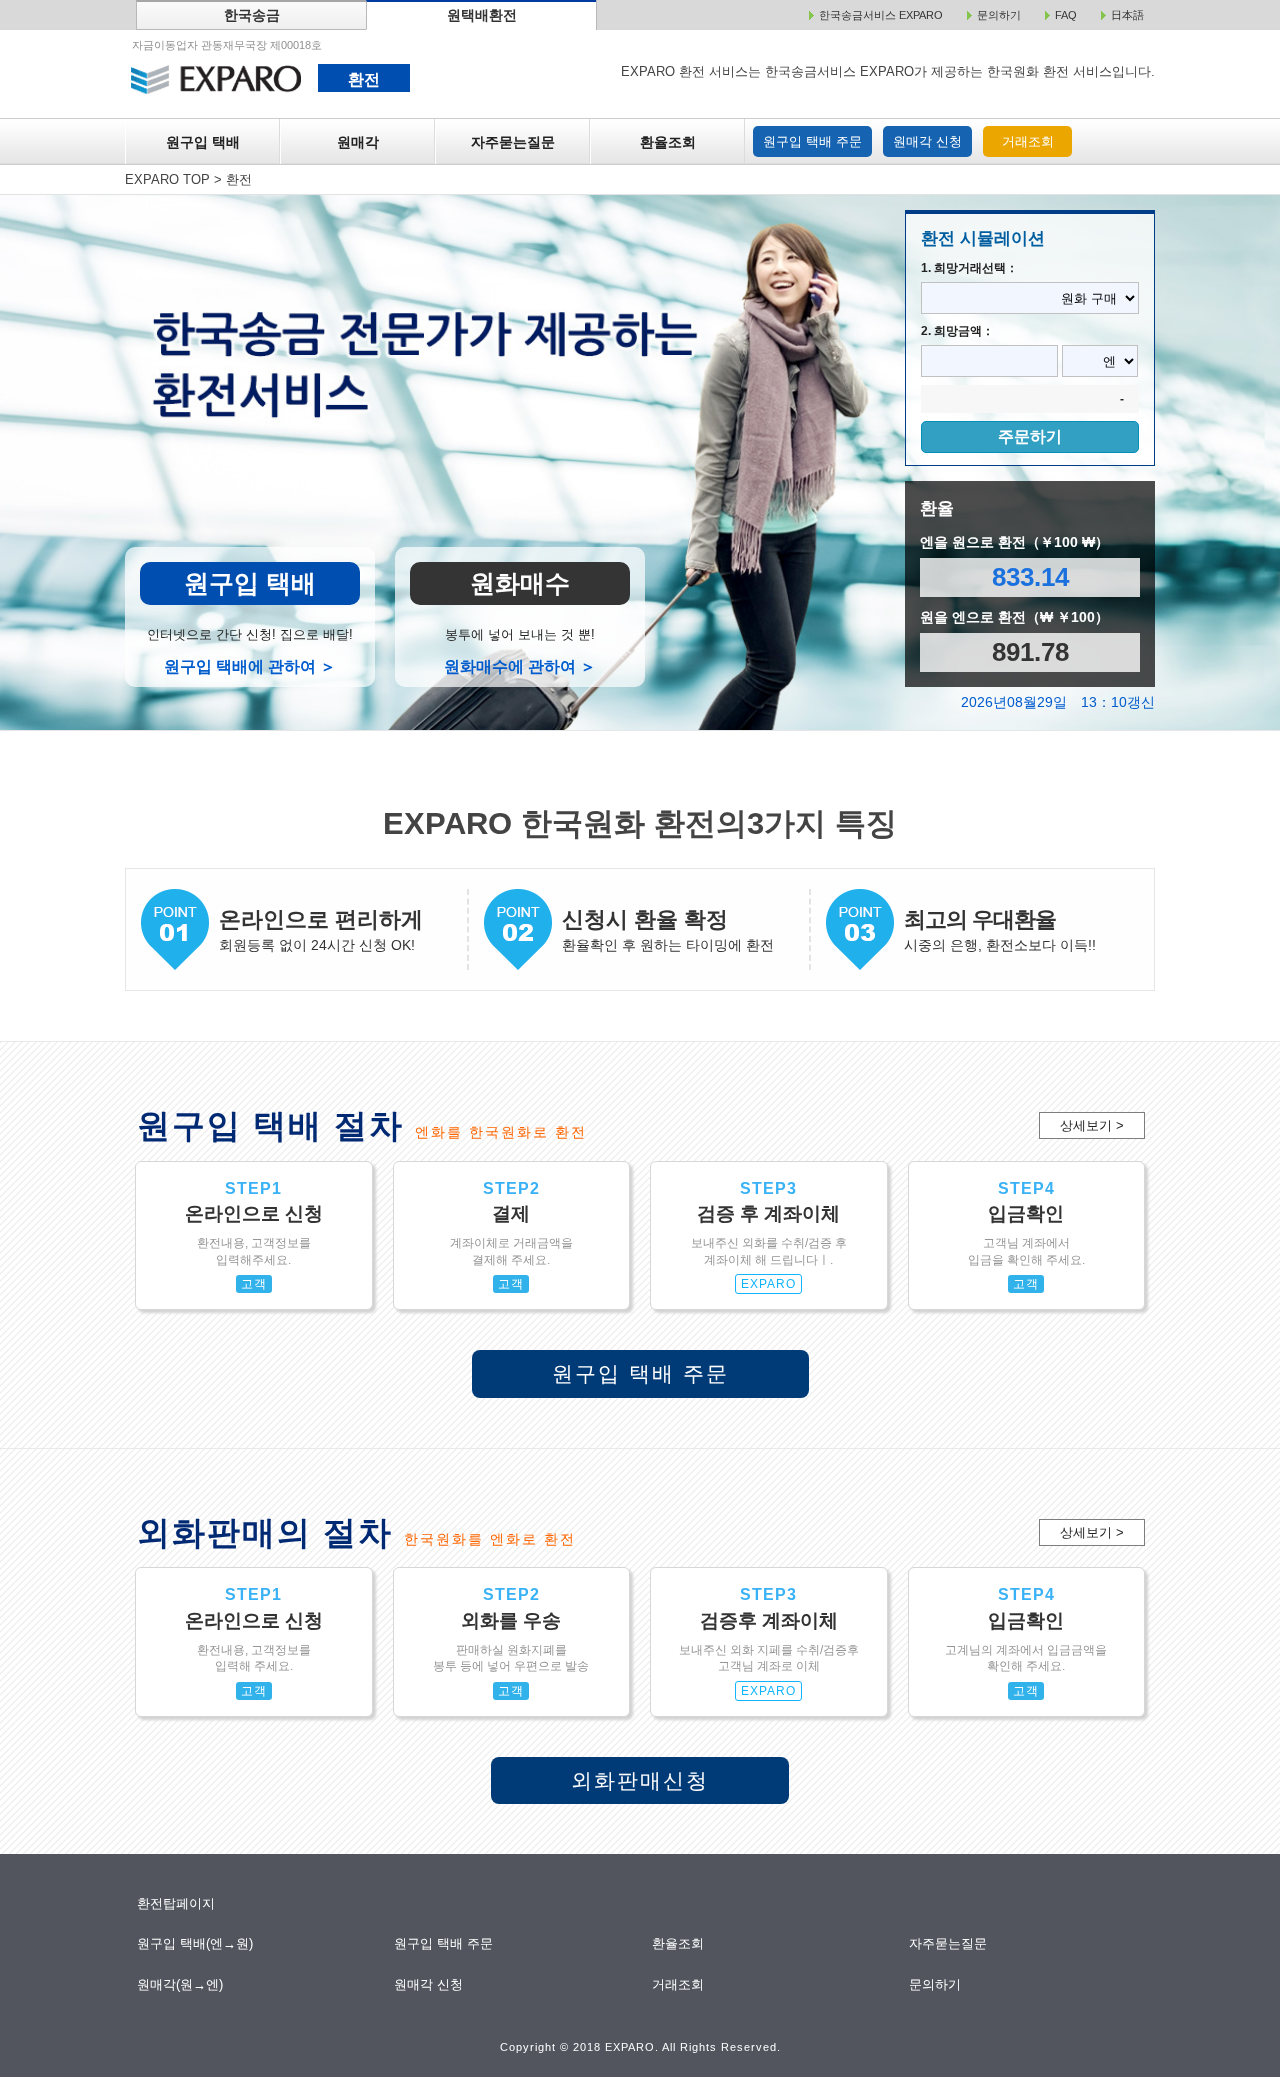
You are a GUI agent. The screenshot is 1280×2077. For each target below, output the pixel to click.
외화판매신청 (640, 1780)
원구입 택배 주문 (812, 141)
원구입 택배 (203, 142)
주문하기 (1030, 436)
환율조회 (668, 142)
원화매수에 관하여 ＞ (520, 666)
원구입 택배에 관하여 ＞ (250, 666)
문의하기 (936, 1984)
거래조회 (1028, 141)
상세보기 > (1092, 1125)
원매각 (358, 142)
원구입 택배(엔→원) (195, 1943)
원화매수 (520, 583)
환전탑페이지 (176, 1903)
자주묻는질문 (513, 142)
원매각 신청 (927, 141)
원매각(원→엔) (180, 1984)
